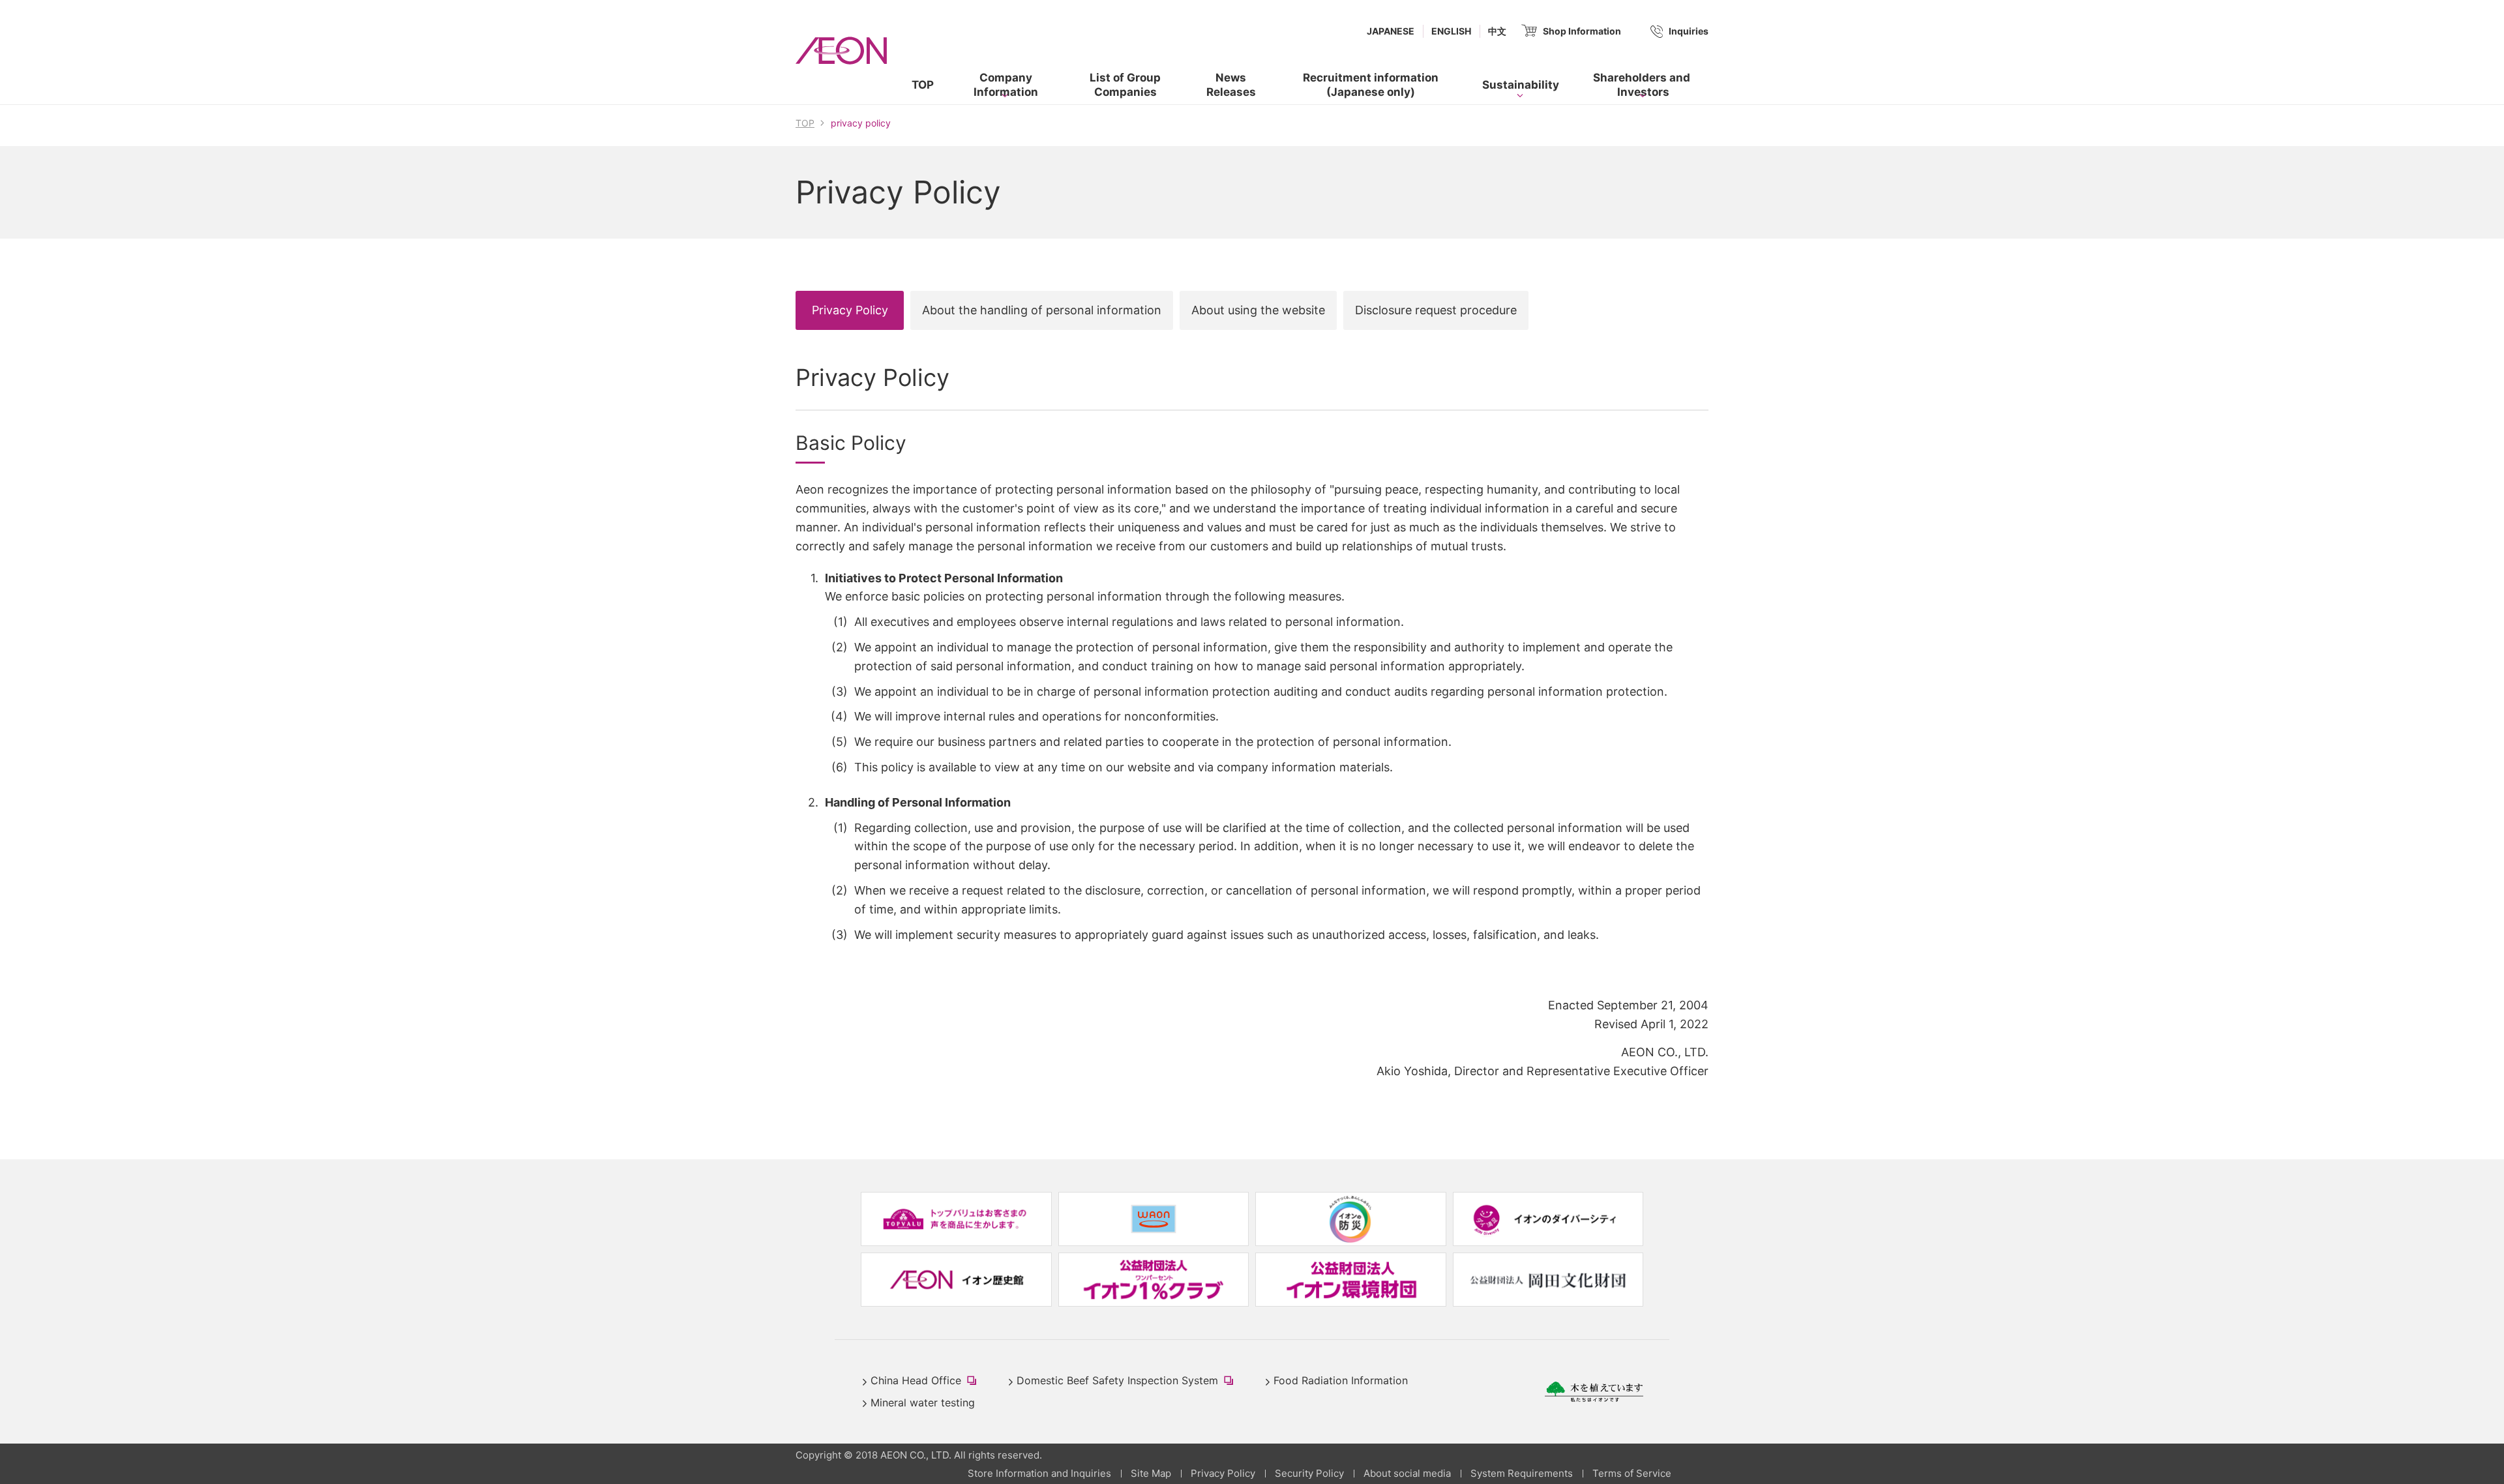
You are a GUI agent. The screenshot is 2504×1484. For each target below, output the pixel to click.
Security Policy (1309, 1473)
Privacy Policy (1223, 1473)
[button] (1006, 85)
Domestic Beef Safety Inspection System (1128, 1382)
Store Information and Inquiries (1039, 1473)
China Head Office (926, 1382)
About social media (1407, 1473)
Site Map (1151, 1473)
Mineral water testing (923, 1402)
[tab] (850, 310)
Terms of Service (1632, 1473)
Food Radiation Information (1341, 1380)
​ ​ (1358, 88)
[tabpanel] (1252, 722)
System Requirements (1522, 1473)
